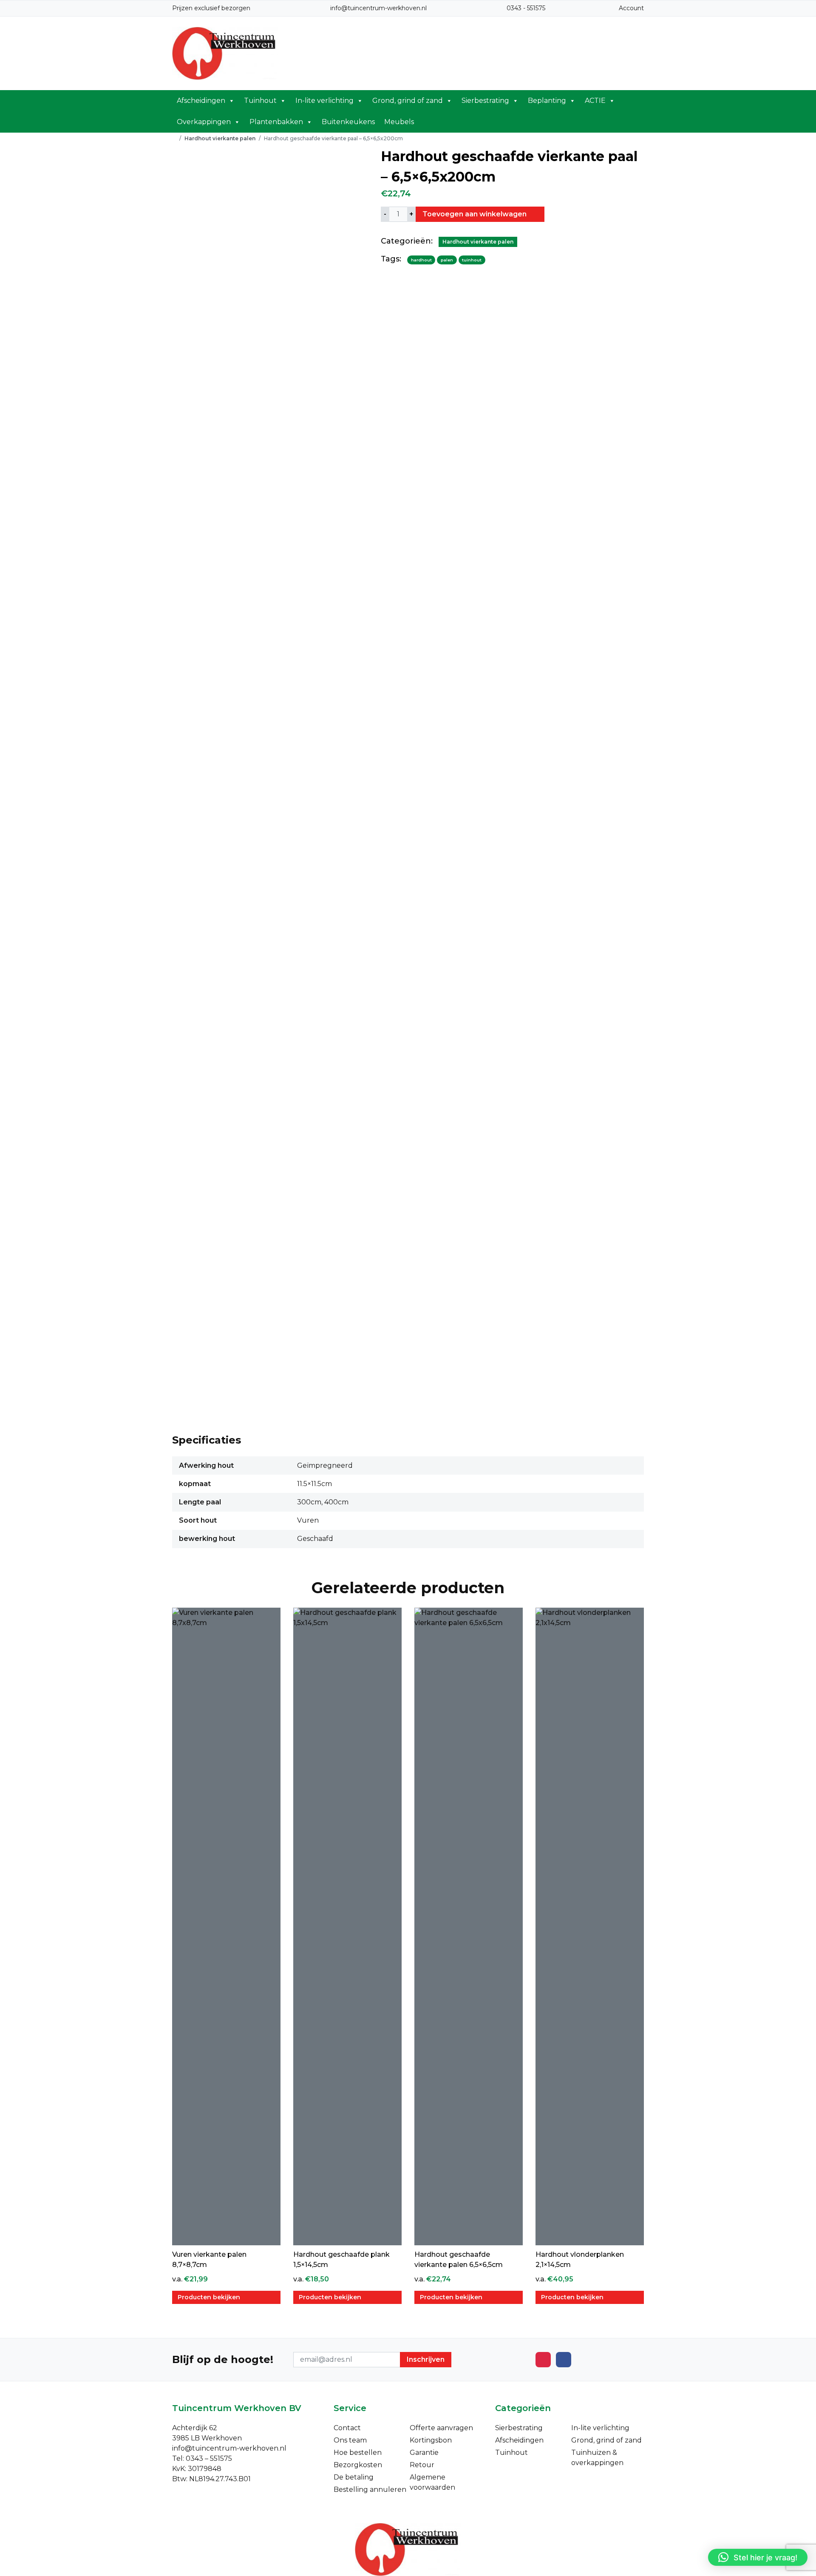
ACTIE (595, 101)
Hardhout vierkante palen (220, 138)
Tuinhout (260, 101)
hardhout (421, 260)
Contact (347, 2428)
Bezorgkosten (358, 2465)
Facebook (564, 2360)
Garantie (424, 2453)
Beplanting (547, 101)
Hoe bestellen (358, 2453)
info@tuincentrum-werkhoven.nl (378, 8)
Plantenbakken (276, 122)
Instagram (543, 2360)
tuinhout (472, 260)
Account (631, 8)
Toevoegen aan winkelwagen (475, 214)
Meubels (399, 122)
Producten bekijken (209, 2297)
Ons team (350, 2440)
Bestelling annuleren (370, 2489)
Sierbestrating (485, 101)
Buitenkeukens (348, 122)
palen (447, 260)
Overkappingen (204, 122)
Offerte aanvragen (441, 2428)
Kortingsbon (431, 2440)
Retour (422, 2465)
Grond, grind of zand (408, 101)
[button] (758, 2557)
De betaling (354, 2477)
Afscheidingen (201, 101)
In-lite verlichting (324, 101)
